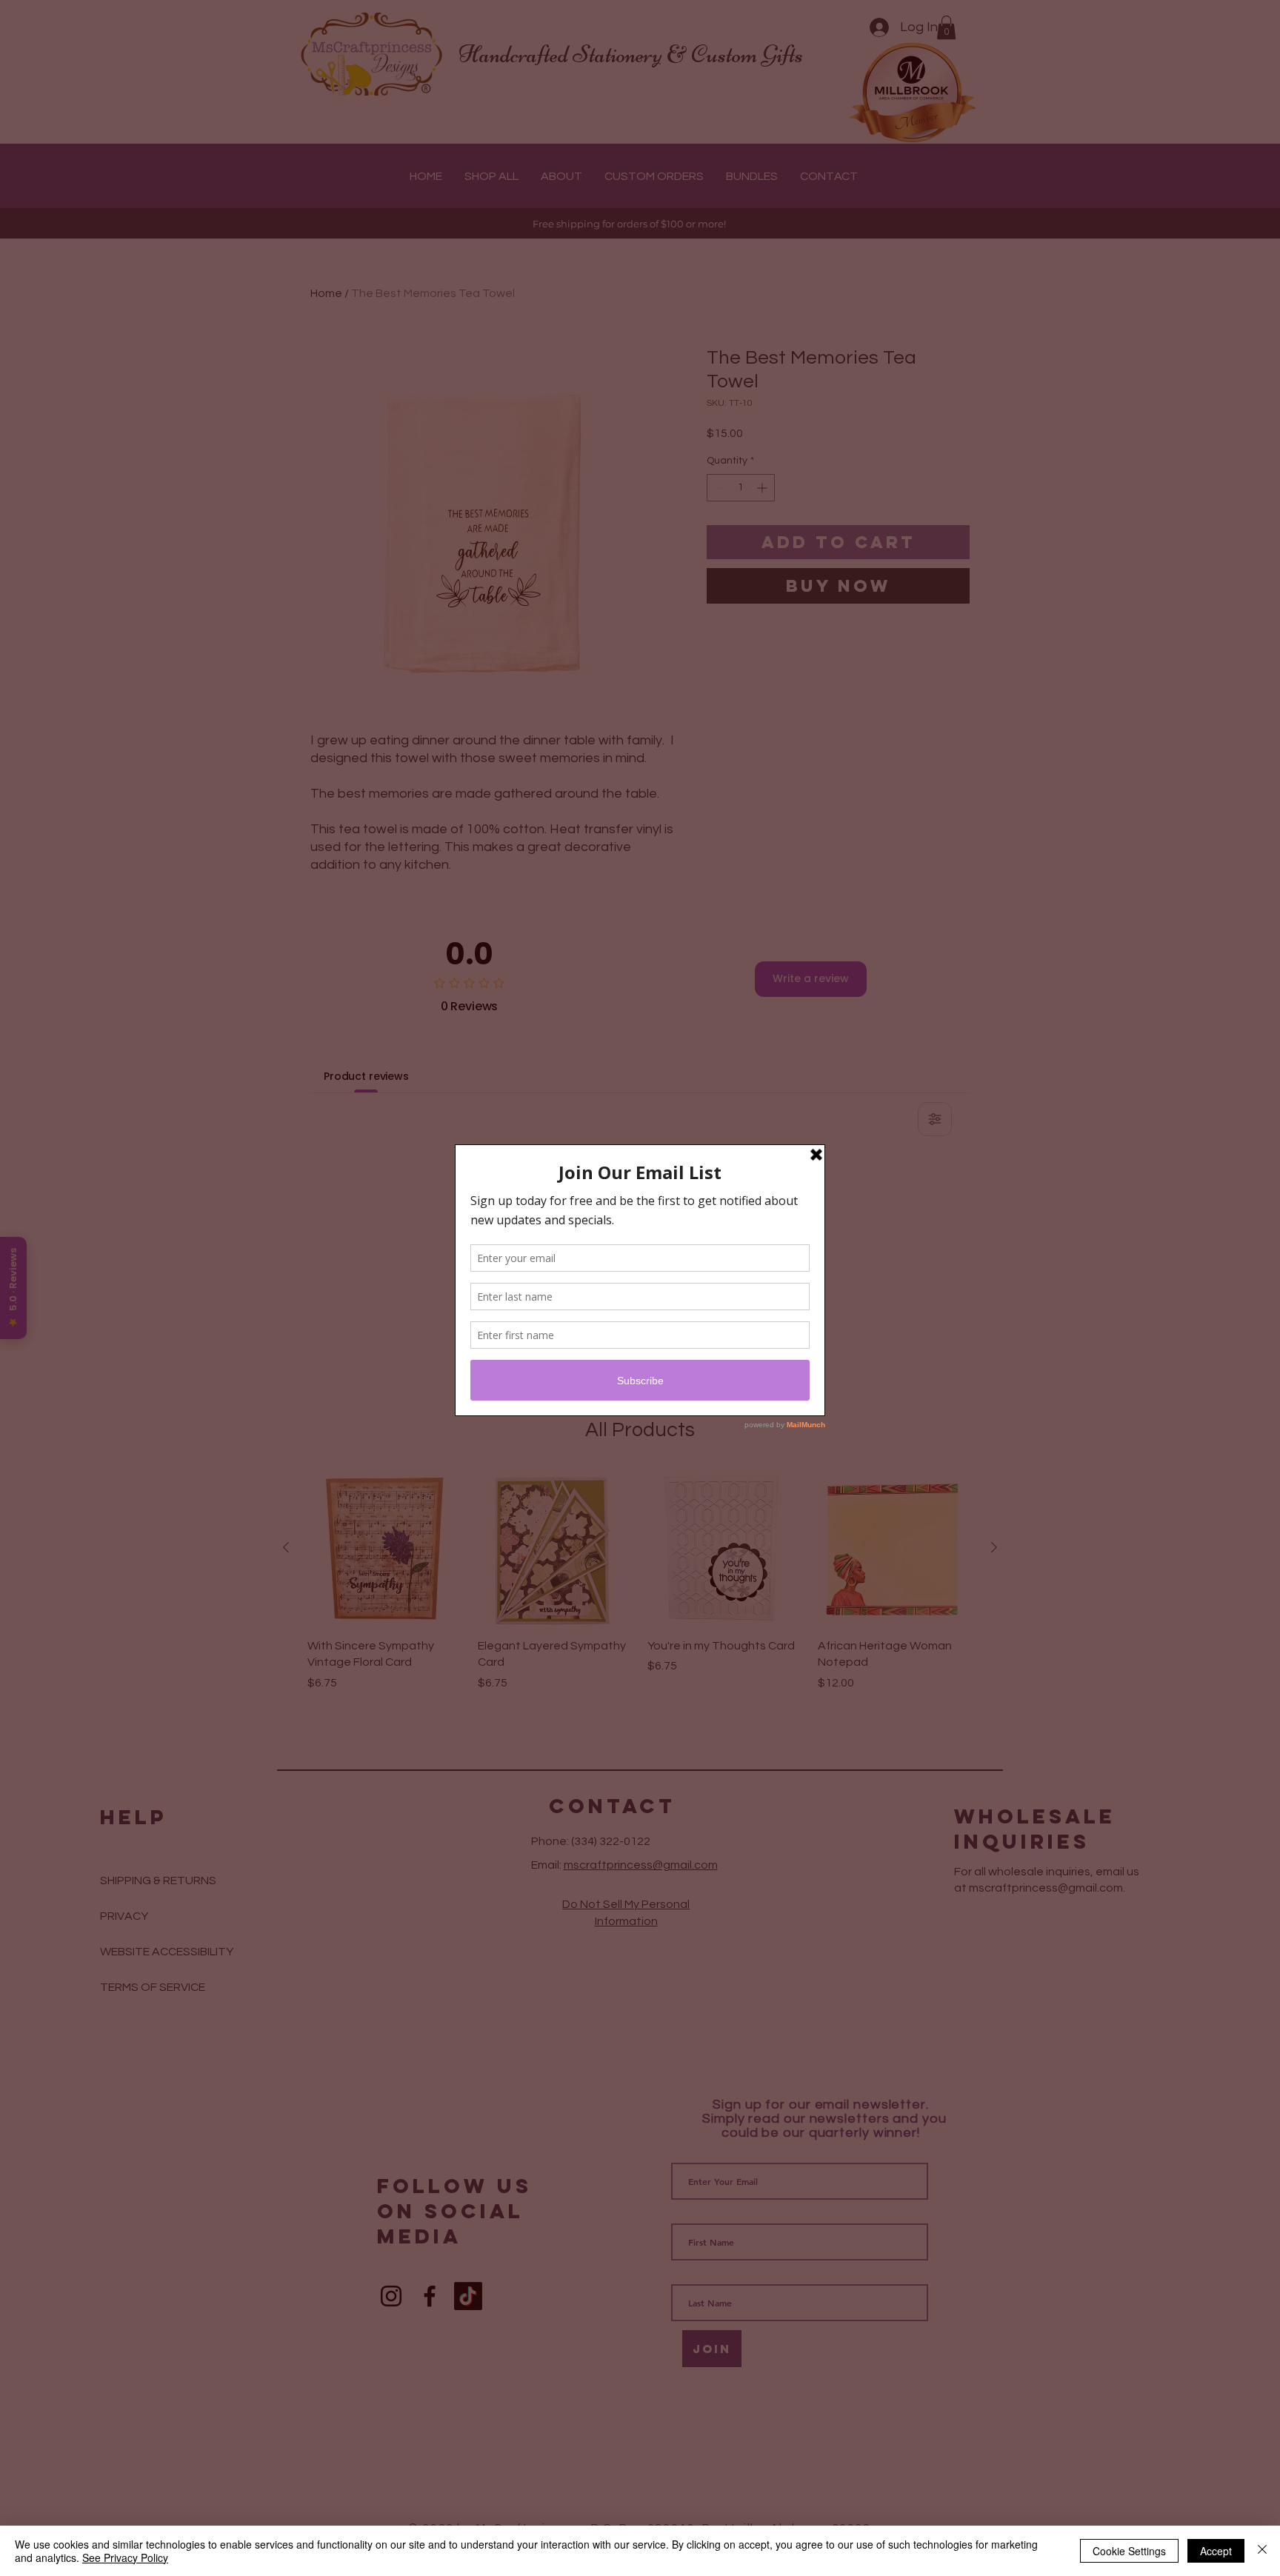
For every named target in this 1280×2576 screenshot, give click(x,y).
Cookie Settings (1129, 2551)
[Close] (1262, 2551)
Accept (1216, 2551)
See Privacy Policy (125, 2557)
